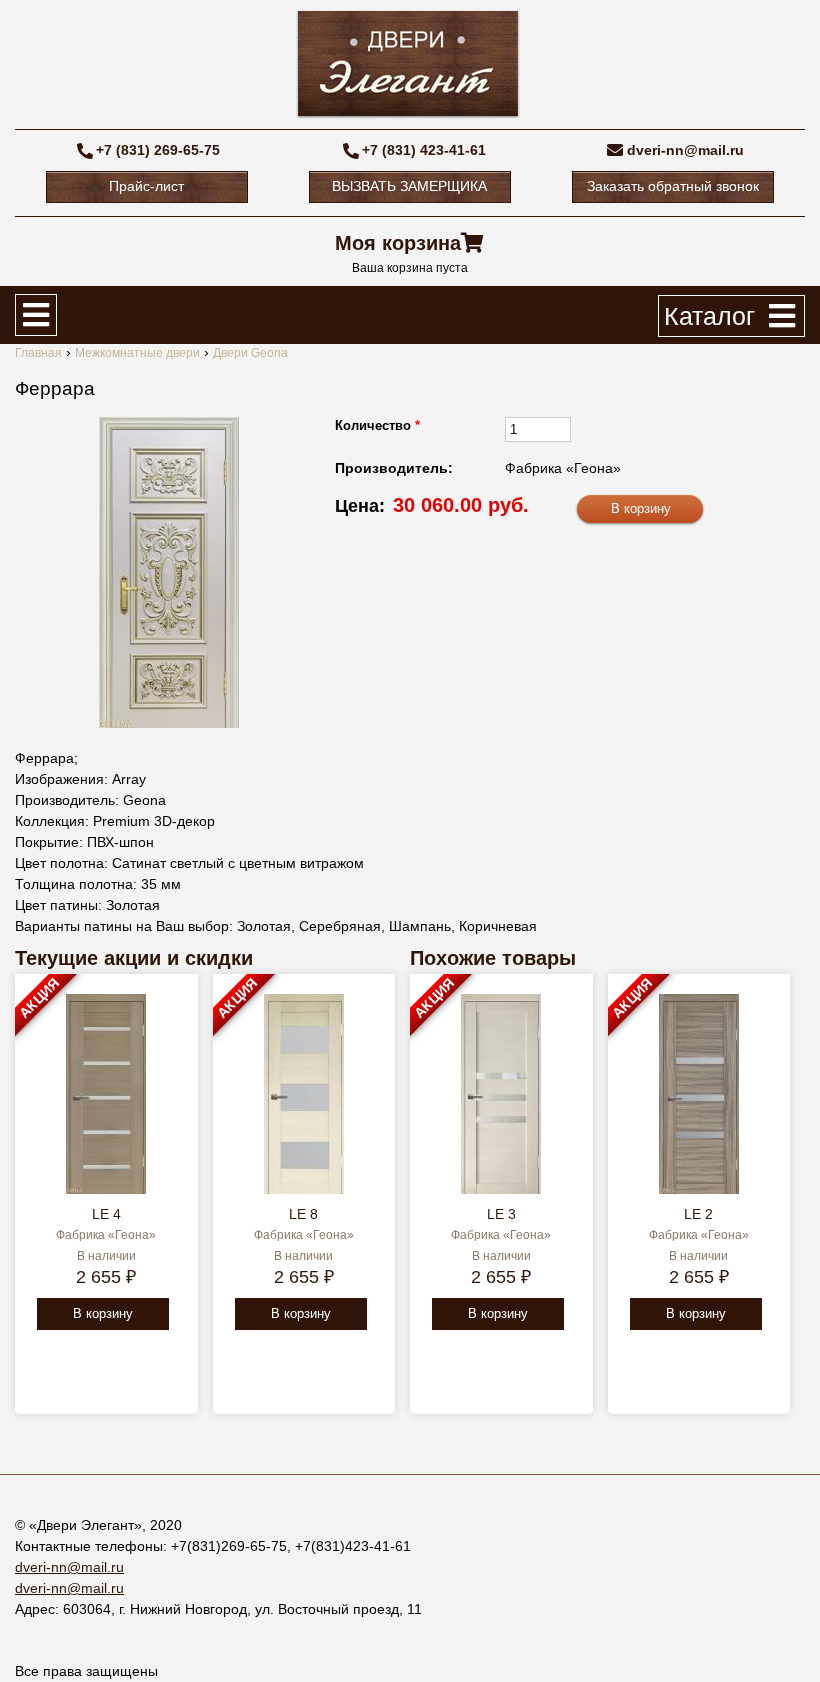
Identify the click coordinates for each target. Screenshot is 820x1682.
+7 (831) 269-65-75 (158, 150)
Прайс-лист (146, 186)
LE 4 (106, 1214)
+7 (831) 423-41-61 (424, 150)
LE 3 (501, 1214)
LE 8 (303, 1214)
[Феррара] (169, 572)
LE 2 (698, 1214)
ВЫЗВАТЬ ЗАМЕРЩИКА (409, 186)
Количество (377, 425)
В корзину (103, 1313)
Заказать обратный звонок (673, 186)
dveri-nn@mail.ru (685, 150)
